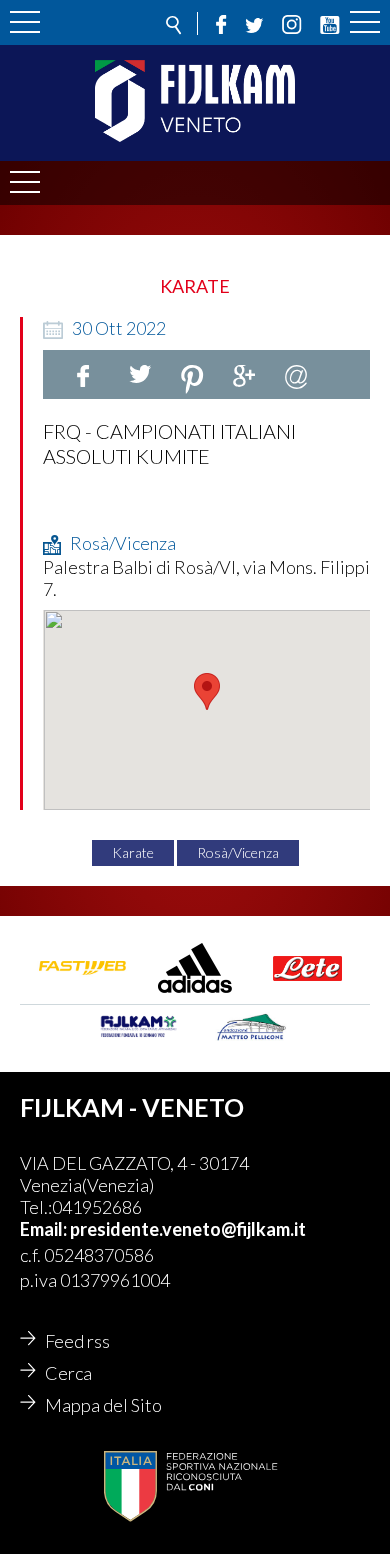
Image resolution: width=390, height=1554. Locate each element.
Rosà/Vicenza (238, 852)
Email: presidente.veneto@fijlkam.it (163, 1229)
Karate (133, 852)
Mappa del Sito (103, 1405)
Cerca (68, 1373)
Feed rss (77, 1341)
